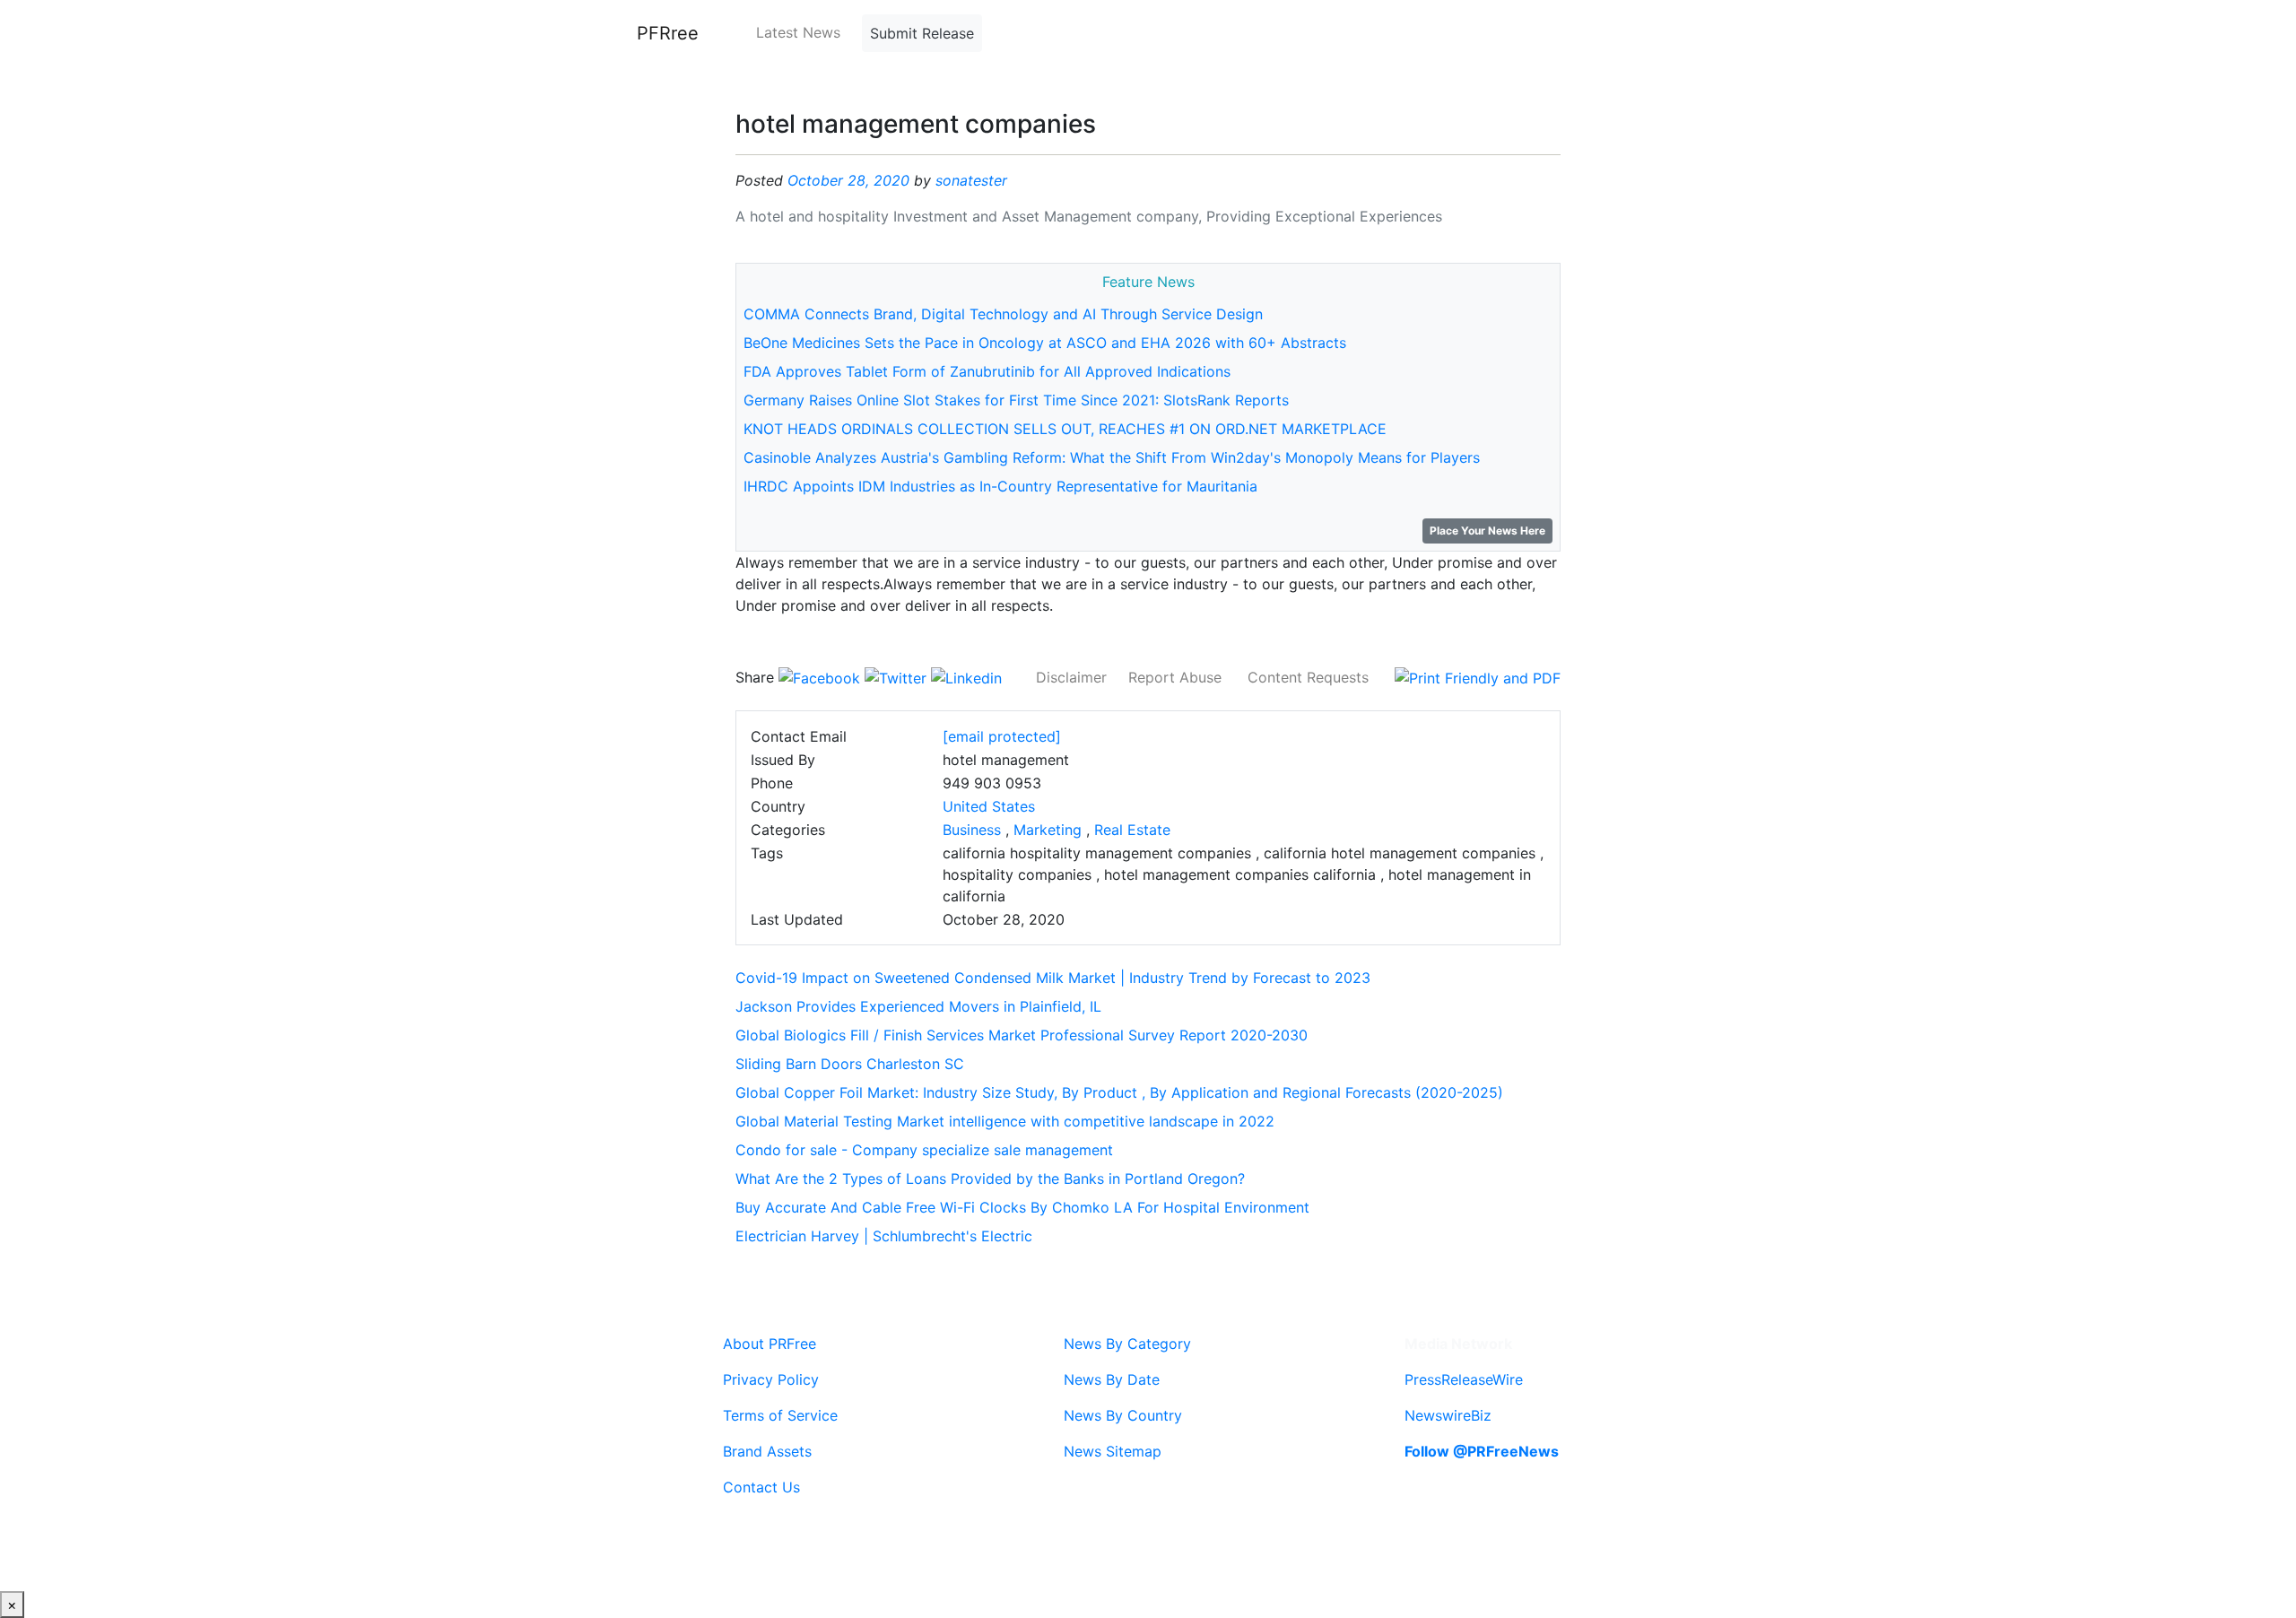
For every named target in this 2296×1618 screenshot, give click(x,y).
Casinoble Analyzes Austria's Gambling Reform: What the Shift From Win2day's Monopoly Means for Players (1112, 457)
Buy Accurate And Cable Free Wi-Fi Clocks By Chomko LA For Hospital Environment (1022, 1207)
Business (972, 830)
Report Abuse (1175, 677)
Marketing (1048, 830)
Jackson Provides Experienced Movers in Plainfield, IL (918, 1006)
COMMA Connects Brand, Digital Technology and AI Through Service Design (1003, 314)
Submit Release (922, 33)
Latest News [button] (798, 32)
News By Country (1123, 1415)
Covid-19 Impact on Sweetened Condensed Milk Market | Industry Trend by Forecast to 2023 (1053, 978)
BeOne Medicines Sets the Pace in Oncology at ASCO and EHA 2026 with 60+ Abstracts (1045, 343)
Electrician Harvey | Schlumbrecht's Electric (884, 1236)
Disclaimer (1071, 677)
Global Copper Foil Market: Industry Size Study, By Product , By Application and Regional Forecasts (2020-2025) (1119, 1092)
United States (989, 806)
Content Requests (1308, 677)
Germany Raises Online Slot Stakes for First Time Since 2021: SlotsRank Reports (1016, 400)
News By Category (1127, 1344)
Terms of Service (780, 1415)
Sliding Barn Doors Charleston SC (850, 1064)
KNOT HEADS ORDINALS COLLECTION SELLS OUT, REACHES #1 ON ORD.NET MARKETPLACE (1065, 429)
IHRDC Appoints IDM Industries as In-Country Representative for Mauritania (1000, 486)
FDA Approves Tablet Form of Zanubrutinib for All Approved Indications (987, 371)
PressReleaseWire (1464, 1379)
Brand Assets (767, 1451)
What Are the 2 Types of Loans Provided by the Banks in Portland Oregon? (990, 1179)
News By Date (1112, 1379)
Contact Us (761, 1487)
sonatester (971, 180)
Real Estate (1132, 830)
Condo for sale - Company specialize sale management (924, 1150)
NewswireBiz (1448, 1415)
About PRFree (770, 1344)
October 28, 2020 (848, 180)
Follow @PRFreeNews (1482, 1451)
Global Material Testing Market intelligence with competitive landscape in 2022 (1005, 1121)
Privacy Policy (771, 1379)
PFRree (668, 33)
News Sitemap (1113, 1451)
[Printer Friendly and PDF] (1478, 677)
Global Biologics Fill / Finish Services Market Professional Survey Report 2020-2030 (1022, 1035)
